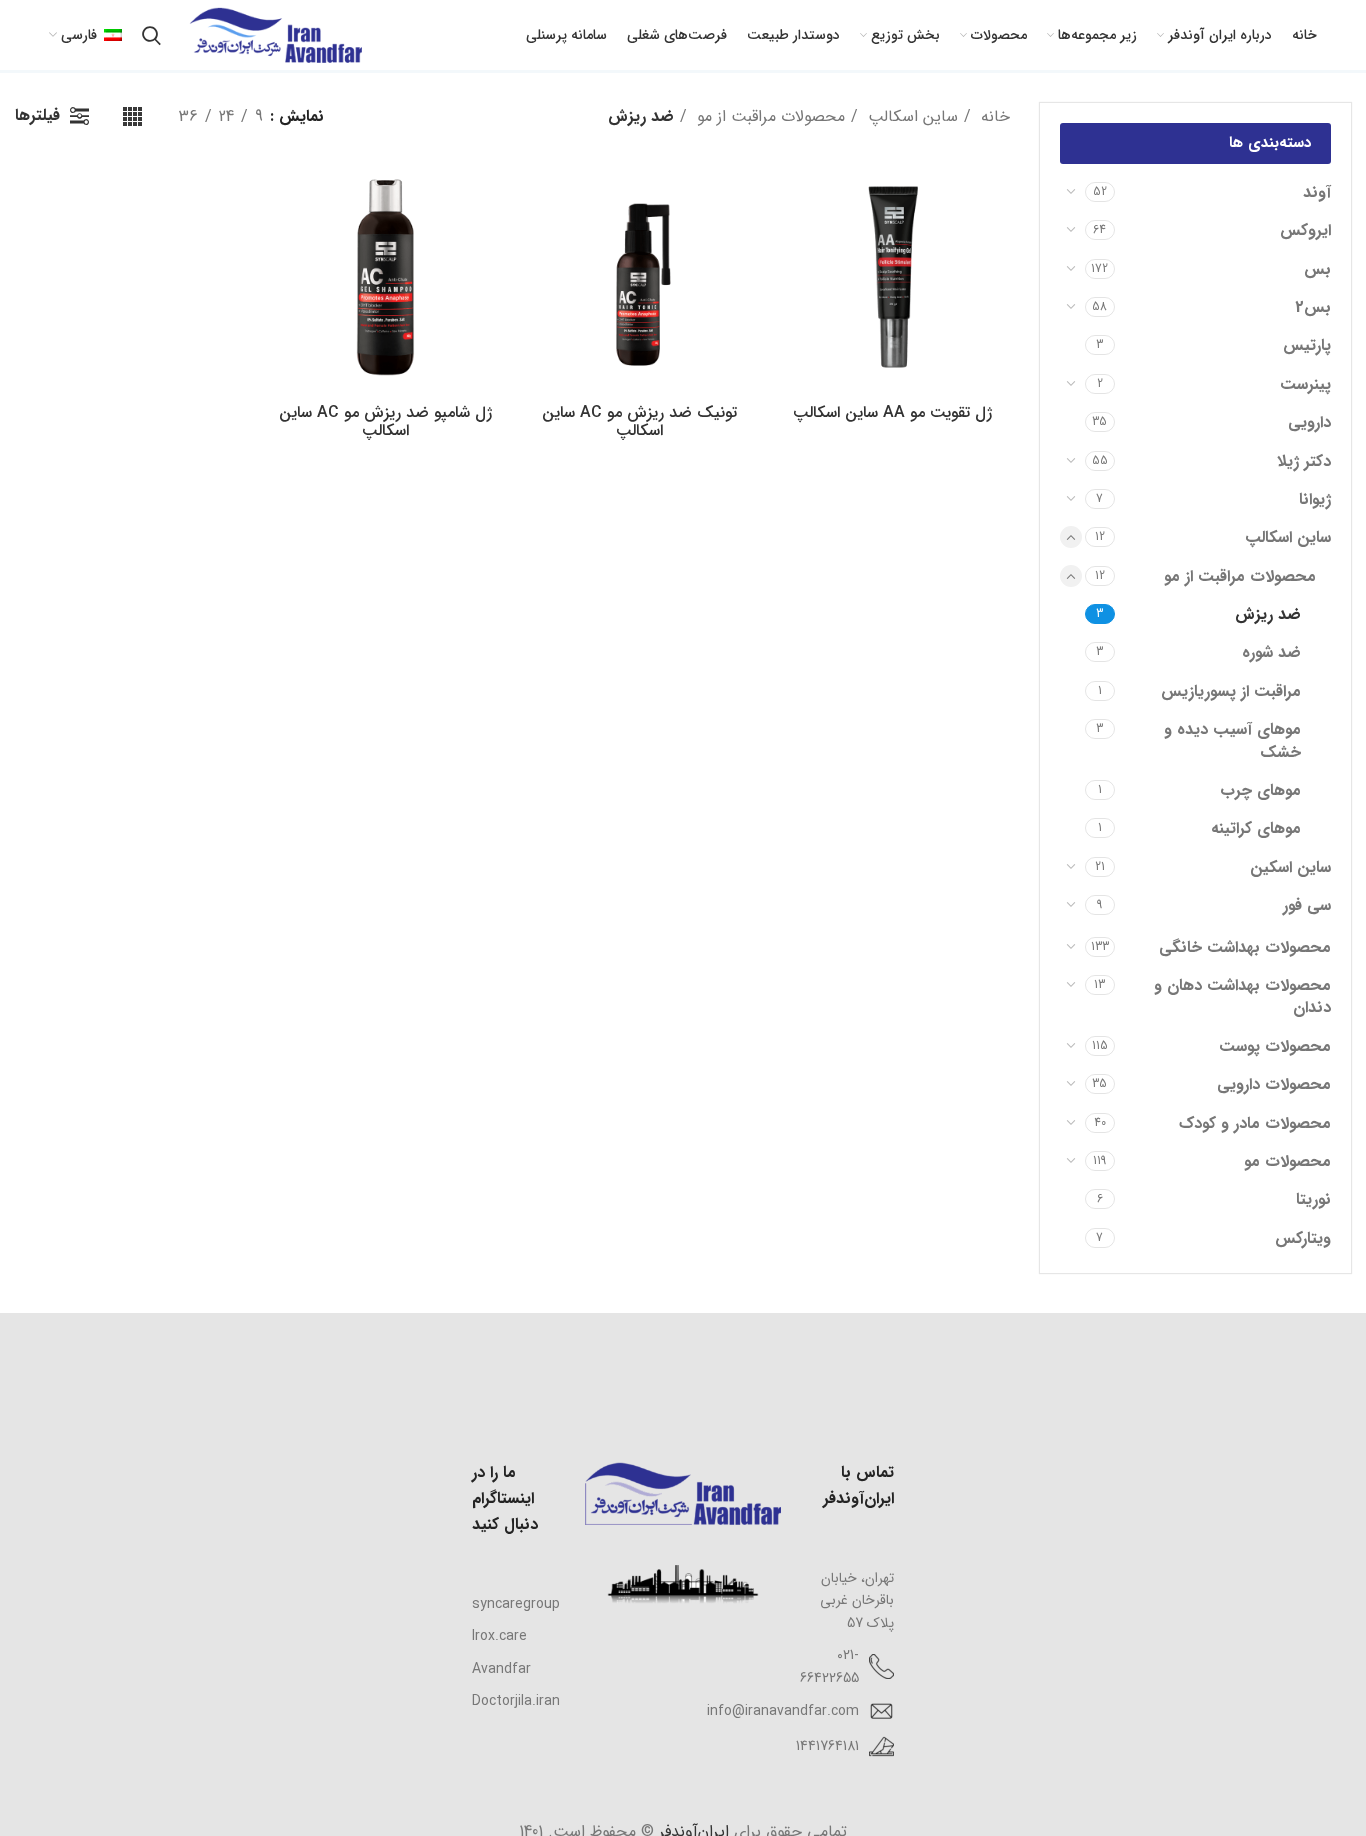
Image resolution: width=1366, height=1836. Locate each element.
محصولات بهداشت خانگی (1245, 947)
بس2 (1313, 307)
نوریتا (1313, 1199)
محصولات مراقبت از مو (1240, 576)
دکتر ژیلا (1304, 461)
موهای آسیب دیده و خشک (1232, 740)
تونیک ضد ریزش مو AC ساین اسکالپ (639, 421)
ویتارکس (1303, 1238)
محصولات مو (1287, 1161)
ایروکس (1305, 230)
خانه (993, 116)
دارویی (1309, 422)
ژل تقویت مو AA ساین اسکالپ (892, 412)
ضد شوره (1271, 652)
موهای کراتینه (1256, 828)
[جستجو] (151, 35)
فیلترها (37, 115)
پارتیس (1307, 345)
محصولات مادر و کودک (1255, 1123)
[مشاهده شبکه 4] (132, 116)
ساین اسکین (1290, 867)
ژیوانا (1315, 499)
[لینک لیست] (513, 1604)
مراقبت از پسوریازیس (1231, 691)
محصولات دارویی (1274, 1084)
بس (1317, 269)
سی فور (1307, 905)
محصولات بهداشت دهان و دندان (1242, 996)
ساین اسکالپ (1288, 537)
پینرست (1305, 384)
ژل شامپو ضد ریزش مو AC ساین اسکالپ (385, 421)
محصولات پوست (1275, 1046)
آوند (1317, 192)
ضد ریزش (1268, 614)
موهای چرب (1260, 790)
